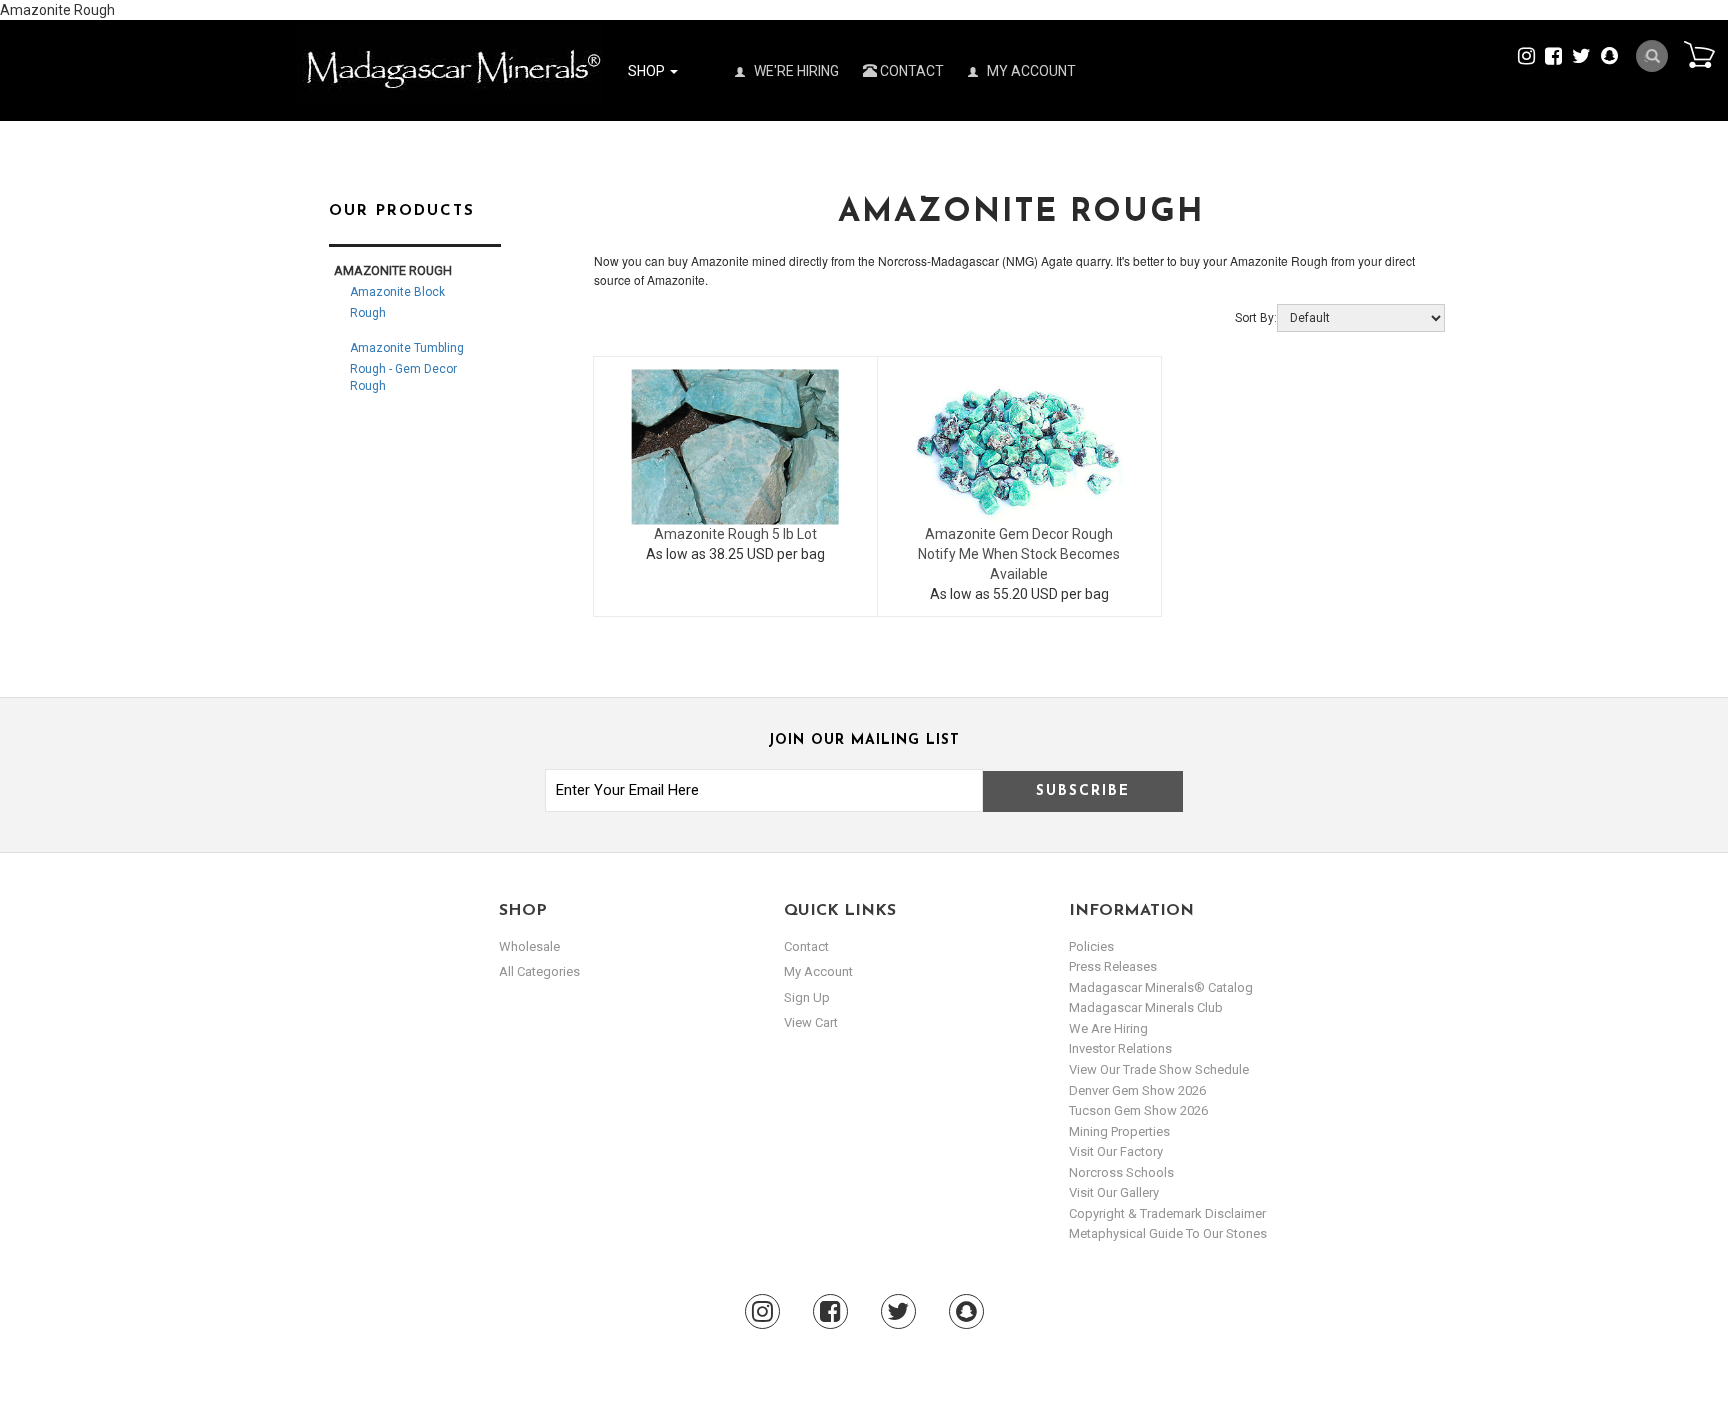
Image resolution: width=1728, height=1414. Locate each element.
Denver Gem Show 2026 (1137, 1090)
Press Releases (1113, 966)
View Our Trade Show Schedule (1159, 1069)
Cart (1699, 54)
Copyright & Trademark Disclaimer (1167, 1213)
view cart (811, 1022)
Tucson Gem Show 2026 (1138, 1110)
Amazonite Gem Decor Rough (1019, 534)
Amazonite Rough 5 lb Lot (735, 534)
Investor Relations (1120, 1048)
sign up (807, 997)
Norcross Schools (1121, 1172)
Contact (910, 71)
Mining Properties (1119, 1131)
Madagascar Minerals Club (1146, 1007)
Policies (1091, 946)
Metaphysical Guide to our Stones (1168, 1233)
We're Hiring (795, 71)
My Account (1030, 71)
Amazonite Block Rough (397, 302)
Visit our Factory (1116, 1151)
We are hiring (1108, 1028)
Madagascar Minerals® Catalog (1161, 987)
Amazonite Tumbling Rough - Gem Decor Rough (407, 367)
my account (818, 971)
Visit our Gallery (1114, 1192)
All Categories (539, 971)
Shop (648, 71)
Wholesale (529, 946)
